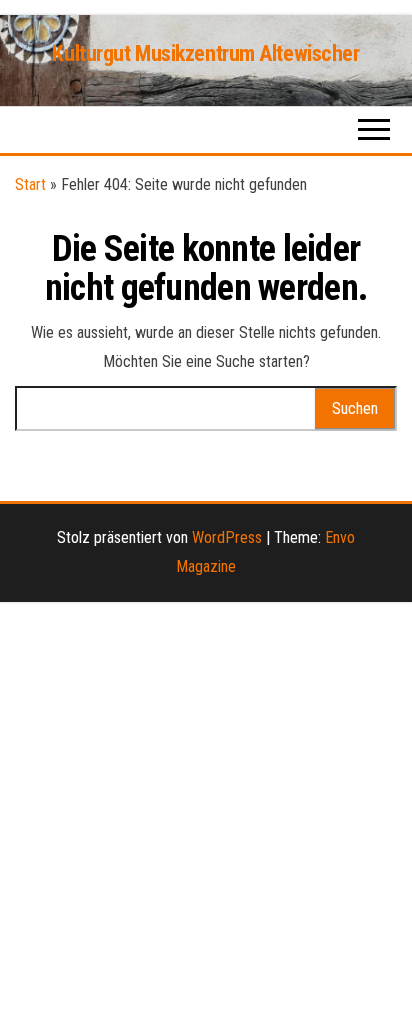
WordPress (227, 537)
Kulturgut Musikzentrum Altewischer (205, 53)
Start (30, 184)
